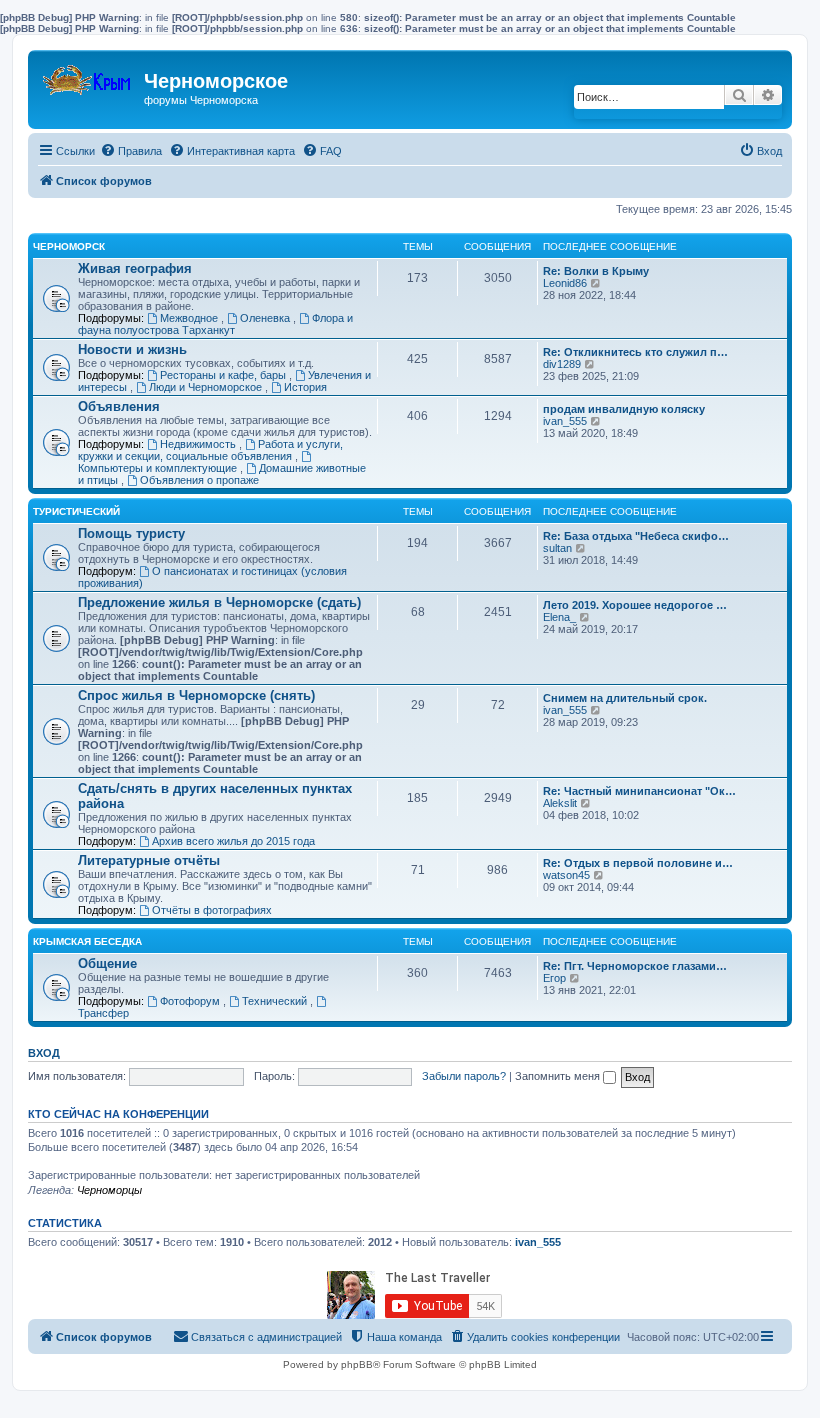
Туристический (76, 511)
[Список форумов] (88, 75)
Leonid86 (565, 283)
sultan (557, 548)
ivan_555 (565, 421)
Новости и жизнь (132, 349)
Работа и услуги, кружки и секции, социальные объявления (210, 450)
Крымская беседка (87, 941)
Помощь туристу (131, 533)
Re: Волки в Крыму (596, 271)
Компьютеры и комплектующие (159, 468)
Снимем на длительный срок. (625, 698)
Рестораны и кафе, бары (224, 375)
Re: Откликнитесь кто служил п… (635, 352)
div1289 (562, 364)
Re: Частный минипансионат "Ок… (639, 791)
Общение (107, 963)
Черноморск (69, 246)
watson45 (566, 875)
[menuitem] (131, 151)
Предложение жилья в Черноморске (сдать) (219, 602)
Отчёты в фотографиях (212, 910)
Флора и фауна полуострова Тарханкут (215, 324)
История (305, 387)
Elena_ (559, 617)
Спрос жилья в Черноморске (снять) (196, 695)
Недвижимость (199, 444)
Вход (44, 1053)
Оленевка (266, 318)
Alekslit (560, 803)
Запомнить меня (559, 1076)
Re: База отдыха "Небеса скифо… (636, 536)
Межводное (190, 318)
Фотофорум (191, 1001)
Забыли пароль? (464, 1076)
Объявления (119, 406)
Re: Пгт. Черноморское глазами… (635, 966)
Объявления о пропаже (199, 480)
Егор (554, 978)
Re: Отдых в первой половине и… (638, 863)
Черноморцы (109, 1190)
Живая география (135, 268)
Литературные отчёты (149, 860)
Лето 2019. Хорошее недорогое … (635, 605)
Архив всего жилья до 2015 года (233, 841)
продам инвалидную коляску (624, 409)
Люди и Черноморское (207, 387)
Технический (276, 1001)
